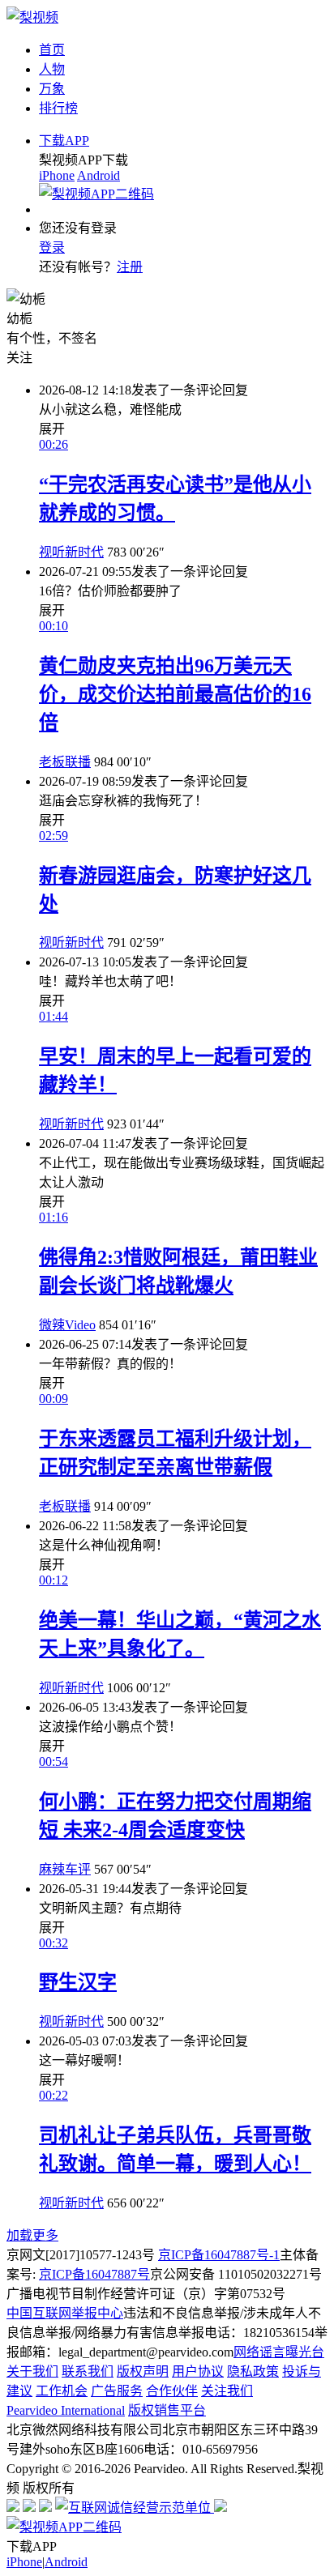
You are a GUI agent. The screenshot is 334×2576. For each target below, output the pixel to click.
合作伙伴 (172, 2391)
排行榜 (58, 108)
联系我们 (88, 2371)
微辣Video (67, 1325)
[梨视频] (32, 17)
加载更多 (32, 2235)
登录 (52, 247)
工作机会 (62, 2391)
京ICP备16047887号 (94, 2274)
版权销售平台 (167, 2410)
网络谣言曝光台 (279, 2352)
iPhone (57, 175)
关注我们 (227, 2391)
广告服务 (117, 2391)
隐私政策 (253, 2371)
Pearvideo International (66, 2410)
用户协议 (198, 2371)
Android (98, 175)
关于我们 (32, 2371)
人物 (52, 69)
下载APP (64, 141)
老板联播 (65, 762)
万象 (52, 89)
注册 (130, 267)
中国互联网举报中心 (65, 2313)
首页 (52, 50)
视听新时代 (71, 552)
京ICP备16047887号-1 (219, 2255)
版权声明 (143, 2371)
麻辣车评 (65, 1869)
